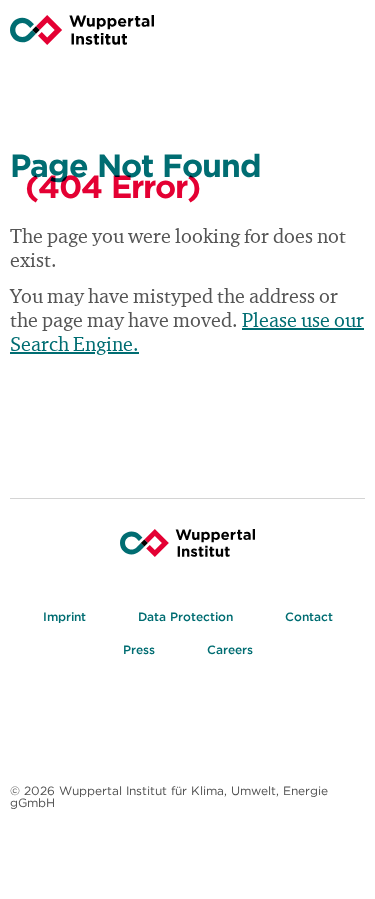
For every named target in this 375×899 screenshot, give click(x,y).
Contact (309, 616)
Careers (230, 649)
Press (139, 649)
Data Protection (185, 616)
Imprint (64, 616)
